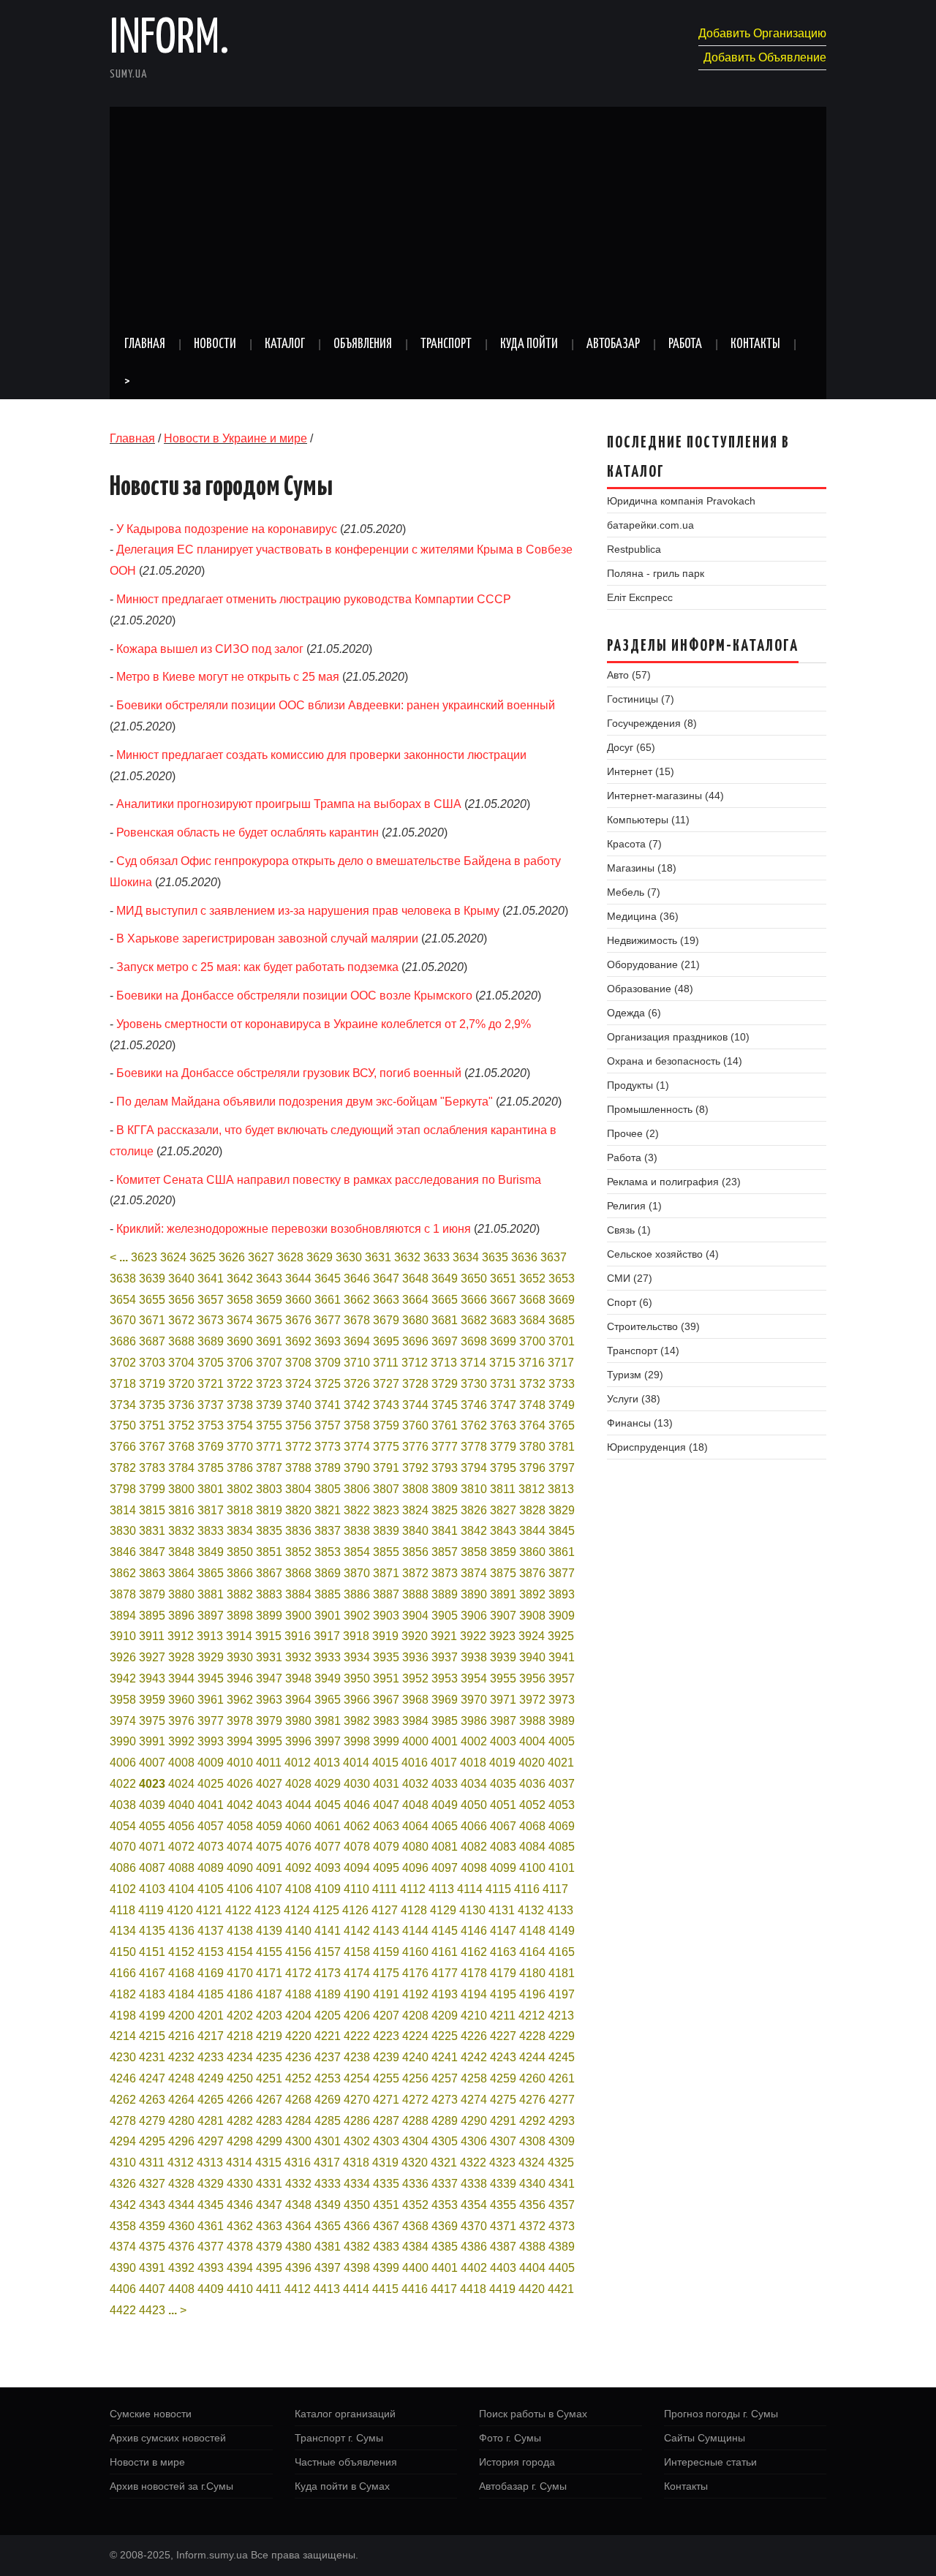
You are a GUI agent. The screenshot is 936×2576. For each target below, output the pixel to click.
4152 (181, 1952)
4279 (152, 2121)
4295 (152, 2141)
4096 (415, 1868)
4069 (562, 1826)
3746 (474, 1405)
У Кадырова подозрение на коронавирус (227, 529)
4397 (328, 2268)
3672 (181, 1320)
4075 (269, 1847)
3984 (415, 1721)
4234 (240, 2057)
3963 (269, 1700)
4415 (385, 2289)
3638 (123, 1278)
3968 (415, 1700)
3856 (415, 1552)
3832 (181, 1531)
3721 (211, 1384)
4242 (474, 2057)
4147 (503, 1931)
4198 (123, 2016)
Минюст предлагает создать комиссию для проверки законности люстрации (321, 755)
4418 (473, 2289)
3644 (298, 1278)
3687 (152, 1341)
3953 (445, 1678)
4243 (503, 2057)
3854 (357, 1552)
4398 (357, 2268)
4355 (503, 2205)
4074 (240, 1847)
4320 (415, 2163)
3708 (298, 1363)
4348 (298, 2205)
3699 (503, 1341)
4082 (474, 1847)
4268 (298, 2100)
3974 (123, 1721)
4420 (532, 2289)
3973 (562, 1700)
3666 (474, 1300)
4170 (240, 1973)
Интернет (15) (641, 771)
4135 (152, 1931)
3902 (357, 1616)
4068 (532, 1826)
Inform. (169, 39)
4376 (181, 2247)
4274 (474, 2100)
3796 (532, 1468)
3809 (445, 1489)
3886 (357, 1594)
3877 (562, 1573)
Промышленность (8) (658, 1109)
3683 (503, 1320)
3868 (298, 1573)
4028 (298, 1784)
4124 (297, 1910)
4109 (328, 1889)
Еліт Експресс (640, 597)
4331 (269, 2184)
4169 (211, 1973)
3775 (386, 1447)
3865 (211, 1573)
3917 (327, 1636)
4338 (474, 2184)
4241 (445, 2057)
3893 (562, 1594)
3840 (415, 1531)
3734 (123, 1405)
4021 (561, 1763)
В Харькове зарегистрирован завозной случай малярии (267, 938)
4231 (152, 2057)
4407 (152, 2289)
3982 (357, 1721)
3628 (290, 1257)
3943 (152, 1678)
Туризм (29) (635, 1375)
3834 (240, 1531)
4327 (152, 2184)
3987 (503, 1721)
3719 (152, 1384)
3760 (415, 1425)
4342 (123, 2205)
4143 (386, 1931)
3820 (298, 1510)
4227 (503, 2036)
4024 (181, 1784)
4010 (240, 1763)
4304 (415, 2141)
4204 (298, 2016)
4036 (532, 1784)
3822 (357, 1510)
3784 (181, 1468)
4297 (211, 2141)
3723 (269, 1384)
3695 (386, 1341)
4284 (298, 2121)
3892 (532, 1594)
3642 (240, 1278)
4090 (240, 1868)
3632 (407, 1257)
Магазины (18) (642, 868)
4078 (357, 1847)
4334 (357, 2184)
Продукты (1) (638, 1085)
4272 (415, 2100)
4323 (502, 2163)
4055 (152, 1826)
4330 (240, 2184)
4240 (415, 2057)
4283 (269, 2121)
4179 (503, 1973)
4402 (474, 2268)
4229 (562, 2036)
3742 (357, 1405)
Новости (215, 344)
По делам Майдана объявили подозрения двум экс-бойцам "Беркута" (305, 1102)
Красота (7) (634, 844)
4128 (414, 1910)
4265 (211, 2100)
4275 (503, 2100)
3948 (298, 1678)
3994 (240, 1741)
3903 (386, 1616)
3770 (240, 1447)
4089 (211, 1868)
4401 (445, 2268)
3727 (386, 1384)
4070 (123, 1847)
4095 (386, 1868)
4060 (298, 1826)
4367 (386, 2226)
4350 (357, 2205)
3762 (474, 1425)
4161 (445, 1952)
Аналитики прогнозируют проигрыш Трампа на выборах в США (289, 804)
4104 (181, 1889)
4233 (211, 2057)
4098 (474, 1868)
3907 (503, 1616)
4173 (328, 1973)
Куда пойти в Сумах (342, 2486)
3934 (357, 1657)
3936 (415, 1657)
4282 (240, 2121)
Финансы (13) (640, 1423)
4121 (209, 1910)
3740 (298, 1405)
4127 (385, 1910)
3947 (269, 1678)
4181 (562, 1973)
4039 (152, 1805)
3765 (562, 1425)
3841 (445, 1531)
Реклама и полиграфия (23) (674, 1182)
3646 (357, 1278)
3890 (474, 1594)
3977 (211, 1721)
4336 (415, 2184)
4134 (123, 1931)
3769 (211, 1447)
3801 (211, 1489)
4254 (357, 2078)
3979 (269, 1721)
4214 (123, 2036)
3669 (562, 1300)
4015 (385, 1763)
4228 (532, 2036)
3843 (503, 1531)
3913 (210, 1636)
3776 (415, 1447)
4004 (532, 1741)
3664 (415, 1300)
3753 (211, 1425)
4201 (211, 2016)
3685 (562, 1320)
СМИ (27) (630, 1278)
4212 (532, 2016)
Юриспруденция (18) (657, 1447)
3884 (298, 1594)
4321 (444, 2163)
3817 (211, 1510)
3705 (211, 1363)
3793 (445, 1468)
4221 (328, 2036)
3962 (240, 1700)
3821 (328, 1510)
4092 (298, 1868)
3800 (181, 1489)
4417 (444, 2289)
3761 (445, 1425)
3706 (240, 1363)
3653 (562, 1278)
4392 (181, 2268)
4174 (357, 1973)
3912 (181, 1636)
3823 (386, 1510)
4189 (328, 1994)
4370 (474, 2226)
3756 (298, 1425)
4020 (532, 1763)
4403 (503, 2268)
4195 (503, 1994)
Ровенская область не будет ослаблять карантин (248, 832)
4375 (152, 2247)
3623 (144, 1257)
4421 (561, 2289)
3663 (386, 1300)
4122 (238, 1910)
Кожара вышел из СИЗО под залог (210, 649)
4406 (123, 2289)
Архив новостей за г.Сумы (171, 2486)
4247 (152, 2078)
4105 (211, 1889)
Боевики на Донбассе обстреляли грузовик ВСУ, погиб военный (289, 1073)
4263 (152, 2100)
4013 (327, 1763)
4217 (211, 2036)
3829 (562, 1510)
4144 (415, 1931)
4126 (355, 1910)
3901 (328, 1616)
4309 (562, 2141)
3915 (268, 1636)
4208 (415, 2016)
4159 (386, 1952)
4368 (415, 2226)
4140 (298, 1931)
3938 (474, 1657)
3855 (386, 1552)
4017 (444, 1763)
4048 (415, 1805)
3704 (181, 1363)
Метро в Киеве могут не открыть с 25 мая (228, 677)
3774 (357, 1447)
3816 (181, 1510)
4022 (123, 1784)
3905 (445, 1616)
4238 (357, 2057)
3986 (474, 1721)
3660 (298, 1300)
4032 (415, 1784)
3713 (444, 1363)
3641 (211, 1278)
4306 (474, 2141)
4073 (211, 1847)
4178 (474, 1973)
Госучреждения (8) (652, 723)
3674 (240, 1320)
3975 (152, 1721)
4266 (240, 2100)
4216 (181, 2036)
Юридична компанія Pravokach (681, 501)
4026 (240, 1784)
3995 (269, 1741)
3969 (445, 1700)
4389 (562, 2247)
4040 (181, 1805)
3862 (123, 1573)
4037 (562, 1784)
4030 (357, 1784)
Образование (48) (650, 989)
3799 (152, 1489)
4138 (240, 1931)
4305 (445, 2141)
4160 (415, 1952)
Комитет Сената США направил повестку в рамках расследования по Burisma (329, 1180)
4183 (152, 1994)
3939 (503, 1657)
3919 (385, 1636)
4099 (503, 1868)
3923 (502, 1636)
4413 (327, 2289)
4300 (298, 2141)
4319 (385, 2163)
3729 (445, 1384)
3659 (269, 1300)
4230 (123, 2057)
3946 (240, 1678)
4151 (152, 1952)
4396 (298, 2268)
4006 (123, 1763)
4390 (123, 2268)
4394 (240, 2268)
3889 (445, 1594)
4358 (123, 2226)
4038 (123, 1805)
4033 (445, 1784)
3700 (532, 1341)
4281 (211, 2121)
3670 (123, 1320)
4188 (298, 1994)
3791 (386, 1468)
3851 (269, 1552)
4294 (123, 2141)
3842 (474, 1531)
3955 (503, 1678)
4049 (445, 1805)
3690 (240, 1341)
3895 (152, 1616)
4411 (269, 2289)
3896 (181, 1616)
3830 (123, 1531)
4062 (357, 1826)
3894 (123, 1616)
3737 (211, 1405)
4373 (562, 2226)
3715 (502, 1363)
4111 (385, 1889)
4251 (269, 2078)
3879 (152, 1594)
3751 (152, 1425)
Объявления (363, 344)
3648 (415, 1278)
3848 (181, 1552)
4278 (123, 2121)
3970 (474, 1700)
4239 (386, 2057)
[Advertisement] (468, 216)
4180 (532, 1973)
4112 (413, 1889)
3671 (152, 1320)
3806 (357, 1489)
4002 (474, 1741)
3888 (415, 1594)
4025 (211, 1784)
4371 (503, 2226)
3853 (328, 1552)
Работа (685, 344)
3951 (386, 1678)
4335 (386, 2184)
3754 (240, 1425)
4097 (445, 1868)
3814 (123, 1510)
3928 (181, 1657)
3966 (357, 1700)
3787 (269, 1468)
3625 (203, 1257)
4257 (445, 2078)
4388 (532, 2247)
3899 (269, 1616)
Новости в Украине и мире (235, 438)
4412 (298, 2289)
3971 (503, 1700)
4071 (152, 1847)
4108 (298, 1889)
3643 (269, 1278)
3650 (474, 1278)
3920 (415, 1636)
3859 (503, 1552)
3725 (328, 1384)
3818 (240, 1510)
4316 (298, 2163)
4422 (123, 2310)
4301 (328, 2141)
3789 (328, 1468)
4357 (562, 2205)
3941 (562, 1657)
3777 (445, 1447)
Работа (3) (632, 1157)
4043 (269, 1805)
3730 (474, 1384)
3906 (474, 1616)
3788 (298, 1468)
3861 (562, 1552)
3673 (211, 1320)
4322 (473, 2163)
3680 (415, 1320)
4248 (181, 2078)
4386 (474, 2247)
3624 (173, 1257)
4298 (240, 2141)
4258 (474, 2078)
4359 (152, 2226)
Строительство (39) (653, 1326)
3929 (211, 1657)
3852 (298, 1552)
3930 (240, 1657)
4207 (386, 2016)
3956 (532, 1678)
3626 (232, 1257)
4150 (123, 1952)
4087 (152, 1868)
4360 (181, 2226)
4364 (298, 2226)
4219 (269, 2036)
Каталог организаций (345, 2414)
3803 (269, 1489)
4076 (298, 1847)
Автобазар (613, 344)
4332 (298, 2184)
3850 (240, 1552)
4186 (240, 1994)
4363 (269, 2226)
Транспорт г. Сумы (339, 2438)
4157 (328, 1952)
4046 (357, 1805)
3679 (386, 1320)
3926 (123, 1657)
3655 (152, 1300)
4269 (328, 2100)
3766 (123, 1447)
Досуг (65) (631, 747)
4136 (181, 1931)
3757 (328, 1425)
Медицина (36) (643, 916)
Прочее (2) (633, 1133)
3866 (240, 1573)
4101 (562, 1868)
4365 (328, 2226)
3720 (181, 1384)
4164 (532, 1952)
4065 (445, 1826)
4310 (123, 2163)
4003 (503, 1741)
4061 (328, 1826)
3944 (181, 1678)
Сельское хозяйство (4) (663, 1254)
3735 (152, 1405)
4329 (211, 2184)
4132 (531, 1910)
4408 (181, 2289)
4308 (532, 2141)
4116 (527, 1889)
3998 (357, 1741)
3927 (152, 1657)
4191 (386, 1994)
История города (517, 2462)
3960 (181, 1700)
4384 (415, 2247)
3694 (357, 1341)
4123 (268, 1910)
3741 (328, 1405)
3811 (503, 1489)
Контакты (755, 344)
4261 (562, 2078)
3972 (532, 1700)
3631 (378, 1257)
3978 (240, 1721)
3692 (298, 1341)
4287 (386, 2121)
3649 (445, 1278)
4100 (532, 1868)
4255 (386, 2078)
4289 (445, 2121)
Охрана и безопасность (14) (675, 1061)
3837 (328, 1531)
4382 (357, 2247)
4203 (269, 2016)
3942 (123, 1678)
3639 (152, 1278)
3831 (152, 1531)
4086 (123, 1868)
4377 (211, 2247)
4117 (555, 1889)
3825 (445, 1510)
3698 (474, 1341)
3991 (152, 1741)
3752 (181, 1425)
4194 (474, 1994)
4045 (328, 1805)
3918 (356, 1636)
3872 (415, 1573)
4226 (474, 2036)
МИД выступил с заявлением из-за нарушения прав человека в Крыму (308, 911)
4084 (532, 1847)
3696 (415, 1341)
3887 (386, 1594)
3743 (386, 1405)
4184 (181, 1994)
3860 (532, 1552)
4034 (474, 1784)
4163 (503, 1952)
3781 (562, 1447)
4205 (328, 2016)
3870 (357, 1573)
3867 (269, 1573)
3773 (328, 1447)
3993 (211, 1741)
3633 (437, 1257)
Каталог (285, 344)
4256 (415, 2078)
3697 (445, 1341)
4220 (298, 2036)
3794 (474, 1468)
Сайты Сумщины (705, 2438)
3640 (181, 1278)
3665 (445, 1300)
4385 (445, 2247)
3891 (503, 1594)
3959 (152, 1700)
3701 (562, 1341)
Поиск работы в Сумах (533, 2414)
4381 (328, 2247)
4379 (269, 2247)
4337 (445, 2184)
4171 (269, 1973)
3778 (474, 1447)
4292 (532, 2121)
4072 (181, 1847)
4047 (386, 1805)
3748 (532, 1405)
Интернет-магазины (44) (665, 796)
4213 (561, 2016)
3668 (532, 1300)
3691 (269, 1341)
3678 (357, 1320)
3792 (415, 1468)
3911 (152, 1636)
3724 (298, 1384)
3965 (328, 1700)
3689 (211, 1341)
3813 (561, 1489)
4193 (445, 1994)
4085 (562, 1847)
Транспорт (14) (643, 1351)
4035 (503, 1784)
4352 (415, 2205)
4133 (560, 1910)
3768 (181, 1447)
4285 (328, 2121)
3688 (181, 1341)
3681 (445, 1320)
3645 (328, 1278)
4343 (152, 2205)
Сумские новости (151, 2414)
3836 (298, 1531)
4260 (532, 2078)
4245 (562, 2057)
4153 (211, 1952)
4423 (152, 2310)
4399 (386, 2268)
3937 (445, 1657)
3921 (444, 1636)
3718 (123, 1384)
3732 (532, 1384)
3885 (328, 1594)
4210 (474, 2016)
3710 (357, 1363)
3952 (415, 1678)
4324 (532, 2163)
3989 (562, 1721)
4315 (268, 2163)
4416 (415, 2289)
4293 (562, 2121)
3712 (415, 1363)
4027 (269, 1784)
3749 (562, 1405)
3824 (415, 1510)
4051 (503, 1805)
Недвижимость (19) (653, 940)
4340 (532, 2184)
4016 (415, 1763)
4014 (356, 1763)
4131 (502, 1910)
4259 (503, 2078)
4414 (356, 2289)
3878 (123, 1594)
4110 (356, 1889)
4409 (211, 2289)
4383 (386, 2247)
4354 (474, 2205)
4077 (328, 1847)
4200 (181, 2016)
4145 (445, 1931)
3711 (386, 1363)
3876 (532, 1573)
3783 (152, 1468)
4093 (328, 1868)
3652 (532, 1278)
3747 (503, 1405)
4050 (474, 1805)
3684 (532, 1320)
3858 (474, 1552)
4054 (123, 1826)
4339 (503, 2184)
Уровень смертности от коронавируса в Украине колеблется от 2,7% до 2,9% (324, 1024)
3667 (503, 1300)
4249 (211, 2078)
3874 (474, 1573)
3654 (123, 1300)
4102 (123, 1889)
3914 (239, 1636)
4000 (415, 1741)
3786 (240, 1468)
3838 (357, 1531)
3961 (211, 1700)
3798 (123, 1489)
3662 (357, 1300)
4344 (181, 2205)
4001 (445, 1741)
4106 (240, 1889)
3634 (466, 1257)
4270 (357, 2100)
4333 (328, 2184)
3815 (152, 1510)
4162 (474, 1952)
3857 (445, 1552)
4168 (181, 1973)
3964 (298, 1700)
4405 (562, 2268)
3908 (532, 1616)
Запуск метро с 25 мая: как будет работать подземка (257, 967)
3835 (269, 1531)
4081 (445, 1847)
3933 (328, 1657)
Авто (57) (629, 675)
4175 (386, 1973)
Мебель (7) (634, 892)
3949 (328, 1678)
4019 (502, 1763)
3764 (532, 1425)
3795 (503, 1468)
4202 (240, 2016)
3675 (269, 1320)
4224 (415, 2036)
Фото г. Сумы (510, 2438)
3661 (328, 1300)
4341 (562, 2184)
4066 (474, 1826)
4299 (269, 2141)
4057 (211, 1826)
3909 (562, 1616)
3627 (261, 1257)
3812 (532, 1489)
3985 (445, 1721)
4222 (357, 2036)
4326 (123, 2184)
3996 (298, 1741)
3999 (386, 1741)
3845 (562, 1531)
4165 (562, 1952)
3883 (269, 1594)
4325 (561, 2163)
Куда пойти (529, 344)
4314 (239, 2163)
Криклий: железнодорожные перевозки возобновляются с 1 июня (294, 1229)
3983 (386, 1721)
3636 (524, 1257)
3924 (532, 1636)
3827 (503, 1510)
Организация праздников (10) (678, 1037)
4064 (415, 1826)
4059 (269, 1826)
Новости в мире (147, 2462)
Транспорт (446, 344)
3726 (357, 1384)
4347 (269, 2205)
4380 (298, 2247)
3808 (415, 1489)
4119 (151, 1910)
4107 (269, 1889)
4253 (328, 2078)
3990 (123, 1741)
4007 (152, 1763)
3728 (415, 1384)
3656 (181, 1300)
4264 (181, 2100)
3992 (181, 1741)
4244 (532, 2057)
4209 (445, 2016)
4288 (415, 2121)
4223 (386, 2036)
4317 (327, 2163)
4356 (532, 2205)
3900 (298, 1616)
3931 (269, 1657)
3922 (473, 1636)
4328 (181, 2184)
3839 (386, 1531)
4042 (240, 1805)
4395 (269, 2268)
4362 (240, 2226)
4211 (503, 2016)
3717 (561, 1363)
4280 (181, 2121)
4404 (532, 2268)
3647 (386, 1278)
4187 (269, 1994)
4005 (562, 1741)
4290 (474, 2121)
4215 (152, 2036)
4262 (123, 2100)
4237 (328, 2057)
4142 (357, 1931)
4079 (386, 1847)
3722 (240, 1384)
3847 (152, 1552)
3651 (503, 1278)
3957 (562, 1678)
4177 (445, 1973)
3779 (503, 1447)
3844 (532, 1531)
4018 (473, 1763)
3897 (211, 1616)
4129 (443, 1910)
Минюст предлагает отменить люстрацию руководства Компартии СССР (314, 599)
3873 (445, 1573)
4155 (269, 1952)
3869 (328, 1573)
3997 (328, 1741)
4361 (211, 2226)
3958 (123, 1700)
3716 (532, 1363)
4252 (298, 2078)
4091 (269, 1868)
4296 (181, 2141)
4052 (532, 1805)
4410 (240, 2289)
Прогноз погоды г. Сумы (721, 2414)
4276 (532, 2100)
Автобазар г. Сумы (523, 2486)
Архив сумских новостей (168, 2438)
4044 (298, 1805)
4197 (562, 1994)
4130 (472, 1910)
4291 (503, 2121)
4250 (240, 2078)
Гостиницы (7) (641, 699)
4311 (152, 2163)
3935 (386, 1657)
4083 (503, 1847)
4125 (326, 1910)
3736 (181, 1405)
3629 (320, 1257)
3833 (211, 1531)
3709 (328, 1363)
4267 (269, 2100)
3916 (298, 1636)
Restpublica (634, 549)
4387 (503, 2247)
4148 (532, 1931)
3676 (298, 1320)
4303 (386, 2141)
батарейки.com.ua (650, 525)
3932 (298, 1657)
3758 (357, 1425)
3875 (503, 1573)
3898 (240, 1616)
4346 (240, 2205)
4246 (123, 2078)
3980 (298, 1721)
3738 (240, 1405)
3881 (211, 1594)
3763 (503, 1425)
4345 (211, 2205)
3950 (357, 1678)
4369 (445, 2226)
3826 (474, 1510)
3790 (357, 1468)
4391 (152, 2268)
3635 (495, 1257)
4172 (298, 1973)
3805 (328, 1489)
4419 (502, 2289)
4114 (470, 1889)
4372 (532, 2226)
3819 (269, 1510)
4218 (240, 2036)
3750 (123, 1425)
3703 (152, 1363)
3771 (269, 1447)
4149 (562, 1931)
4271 (386, 2100)
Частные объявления (346, 2462)
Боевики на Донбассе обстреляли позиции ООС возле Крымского (294, 996)
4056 (181, 1826)
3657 (211, 1300)
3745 (445, 1405)
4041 (211, 1805)
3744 (415, 1405)
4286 (357, 2121)
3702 (123, 1363)
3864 (181, 1573)
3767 (152, 1447)
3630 (349, 1257)
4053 (562, 1805)
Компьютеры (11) (648, 820)
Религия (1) (634, 1206)
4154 (240, 1952)
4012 (298, 1763)
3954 (474, 1678)
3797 (562, 1468)
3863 (152, 1573)
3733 (562, 1384)
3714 (473, 1363)
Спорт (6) (630, 1302)
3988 (532, 1721)
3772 (298, 1447)
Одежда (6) (634, 1013)
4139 (269, 1931)
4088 (181, 1868)
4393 (211, 2268)
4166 (123, 1973)
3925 (561, 1636)
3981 (328, 1721)
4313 (210, 2163)
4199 (152, 2016)
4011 (269, 1763)
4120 (180, 1910)
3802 (240, 1489)
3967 (386, 1700)
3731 (503, 1384)
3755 (269, 1425)
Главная (145, 344)
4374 (123, 2247)
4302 (357, 2141)
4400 (415, 2268)
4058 (240, 1826)
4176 (415, 1973)
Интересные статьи (710, 2462)
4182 (123, 1994)
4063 (386, 1826)
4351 (386, 2205)
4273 (445, 2100)
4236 (298, 2057)
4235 (269, 2057)
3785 (211, 1468)
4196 (532, 1994)
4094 (357, 1868)
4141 (328, 1931)
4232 (181, 2057)
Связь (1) (629, 1230)
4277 (562, 2100)
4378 (240, 2247)
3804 (298, 1489)
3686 (123, 1341)
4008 (181, 1763)
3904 (415, 1616)
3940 (532, 1657)
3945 (211, 1678)
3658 (240, 1300)
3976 (181, 1721)
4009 (211, 1763)
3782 (123, 1468)
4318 (356, 2163)
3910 (123, 1636)
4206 (357, 2016)
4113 (441, 1889)
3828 (532, 1510)
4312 (181, 2163)
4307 (503, 2141)
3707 (269, 1363)
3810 (474, 1489)
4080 (415, 1847)
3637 (554, 1257)
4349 (328, 2205)
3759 (386, 1425)
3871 (386, 1573)
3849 (211, 1552)
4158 (357, 1952)
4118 (122, 1910)
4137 (211, 1931)
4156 (298, 1952)
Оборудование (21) (653, 964)
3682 (474, 1320)
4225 (445, 2036)
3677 (328, 1320)
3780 (532, 1447)
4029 (328, 1784)
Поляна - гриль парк (656, 573)
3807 (386, 1489)
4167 (152, 1973)
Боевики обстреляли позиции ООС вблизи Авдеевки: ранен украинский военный (336, 705)
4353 (445, 2205)
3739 (269, 1405)
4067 (503, 1826)
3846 (123, 1552)
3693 (328, 1341)
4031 (386, 1784)
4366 (357, 2226)
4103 (152, 1889)
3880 (181, 1594)
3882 (240, 1594)
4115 (498, 1889)
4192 (415, 1994)
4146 (474, 1931)
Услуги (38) (634, 1399)
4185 (211, 1994)
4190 (357, 1994)
